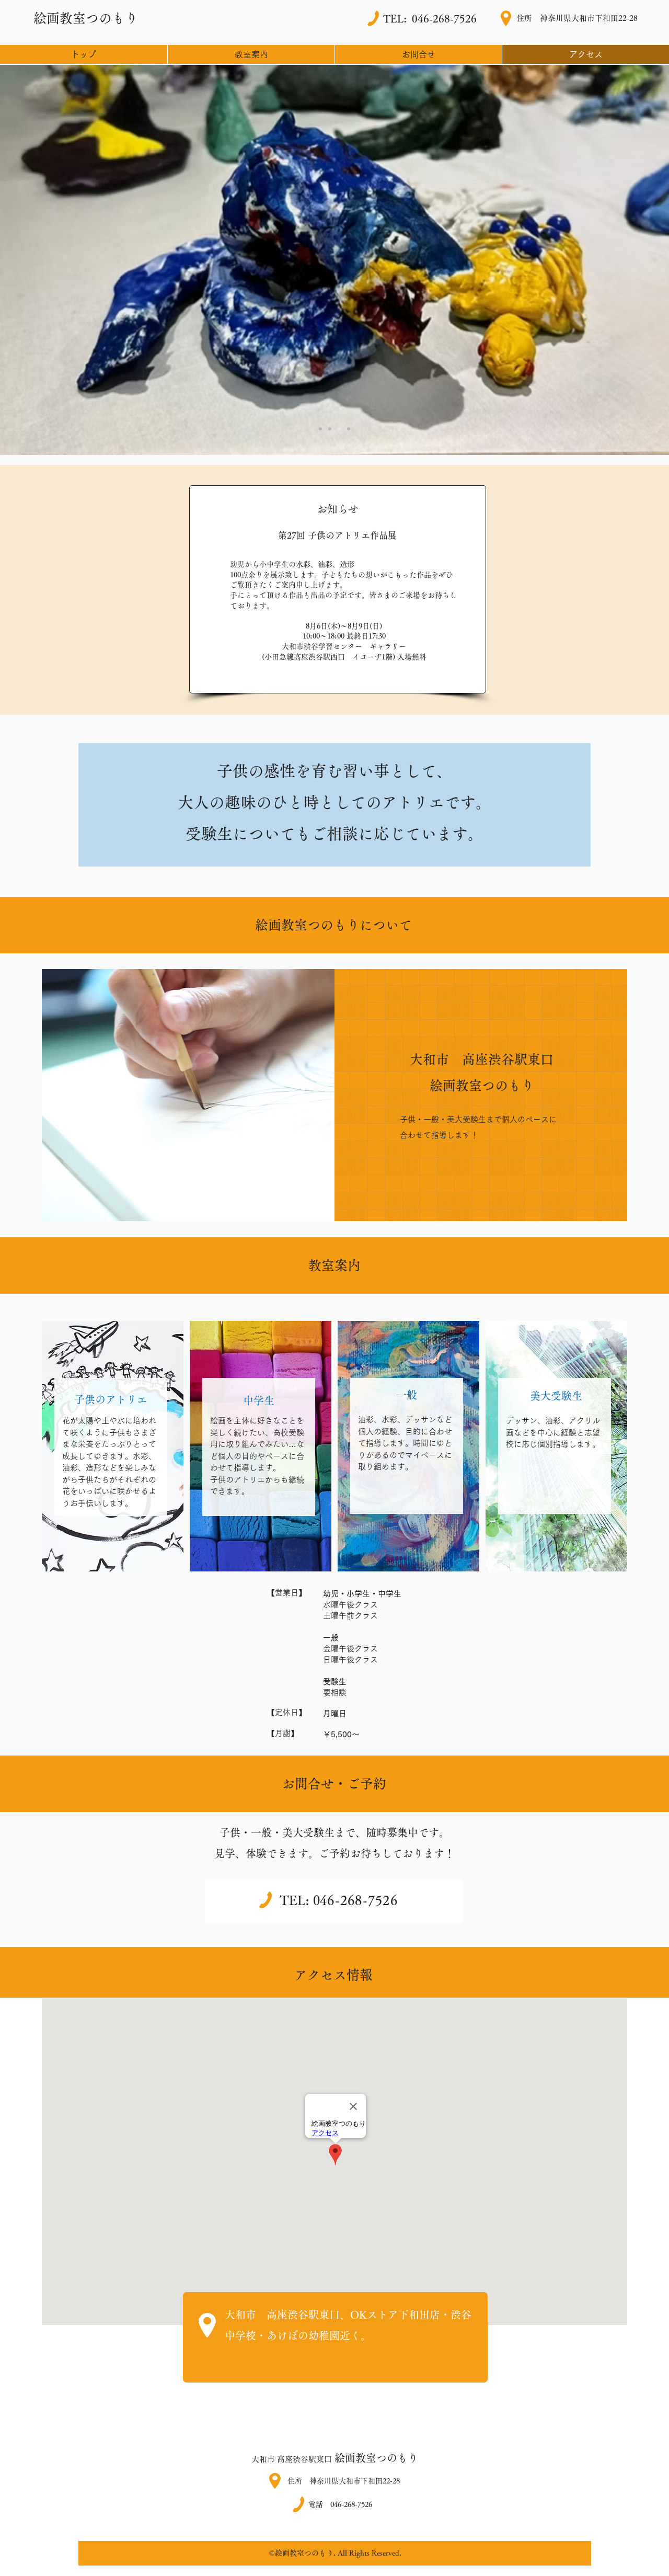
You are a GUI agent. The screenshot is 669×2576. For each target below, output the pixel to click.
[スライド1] (320, 429)
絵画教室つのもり (375, 2458)
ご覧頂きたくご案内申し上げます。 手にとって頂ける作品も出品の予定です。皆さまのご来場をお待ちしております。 (343, 595)
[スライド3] (339, 429)
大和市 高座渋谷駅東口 (292, 2459)
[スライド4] (349, 429)
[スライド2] (330, 429)
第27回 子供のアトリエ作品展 (337, 535)
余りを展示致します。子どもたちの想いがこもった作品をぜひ (351, 575)
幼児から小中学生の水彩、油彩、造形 (292, 564)
